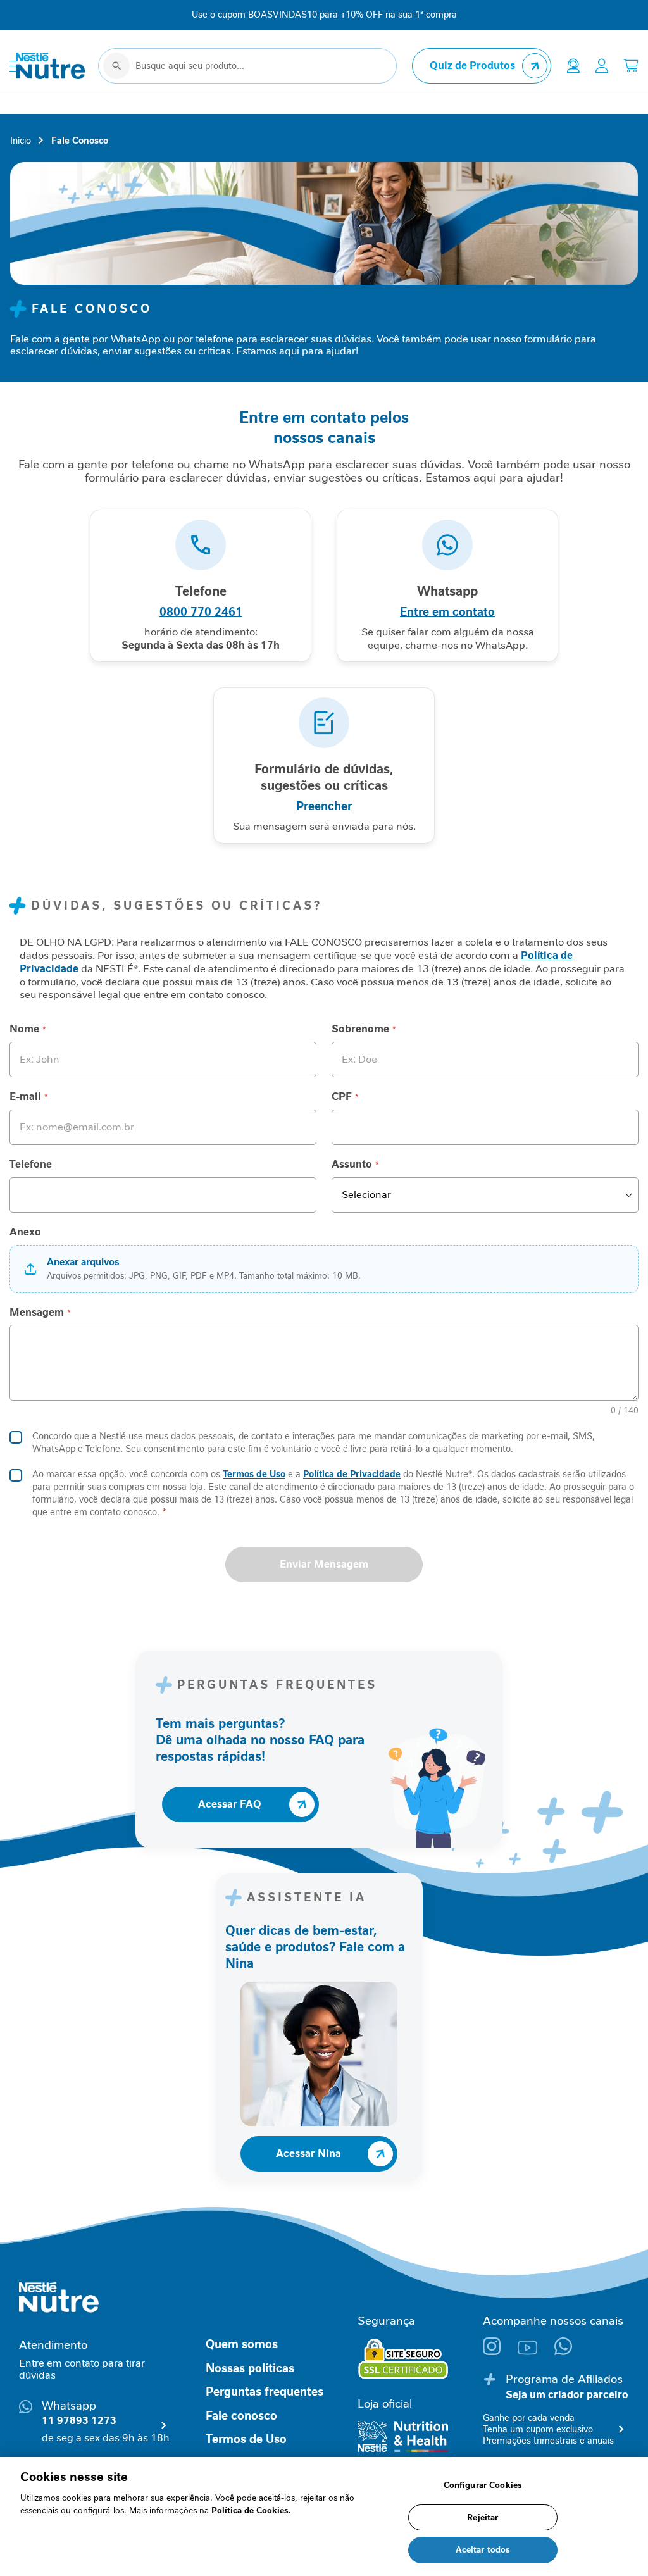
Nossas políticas (250, 2368)
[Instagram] (500, 2352)
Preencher (324, 806)
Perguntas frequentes (265, 2392)
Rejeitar (483, 2517)
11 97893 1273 (79, 2421)
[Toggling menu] (13, 66)
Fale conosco (241, 2416)
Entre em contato (447, 612)
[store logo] (51, 66)
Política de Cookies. (251, 2510)
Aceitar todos (483, 2550)
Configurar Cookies (483, 2485)
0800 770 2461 (201, 612)
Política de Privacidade (352, 1474)
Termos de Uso (254, 1474)
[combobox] (247, 66)
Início (21, 141)
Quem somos (242, 2344)
